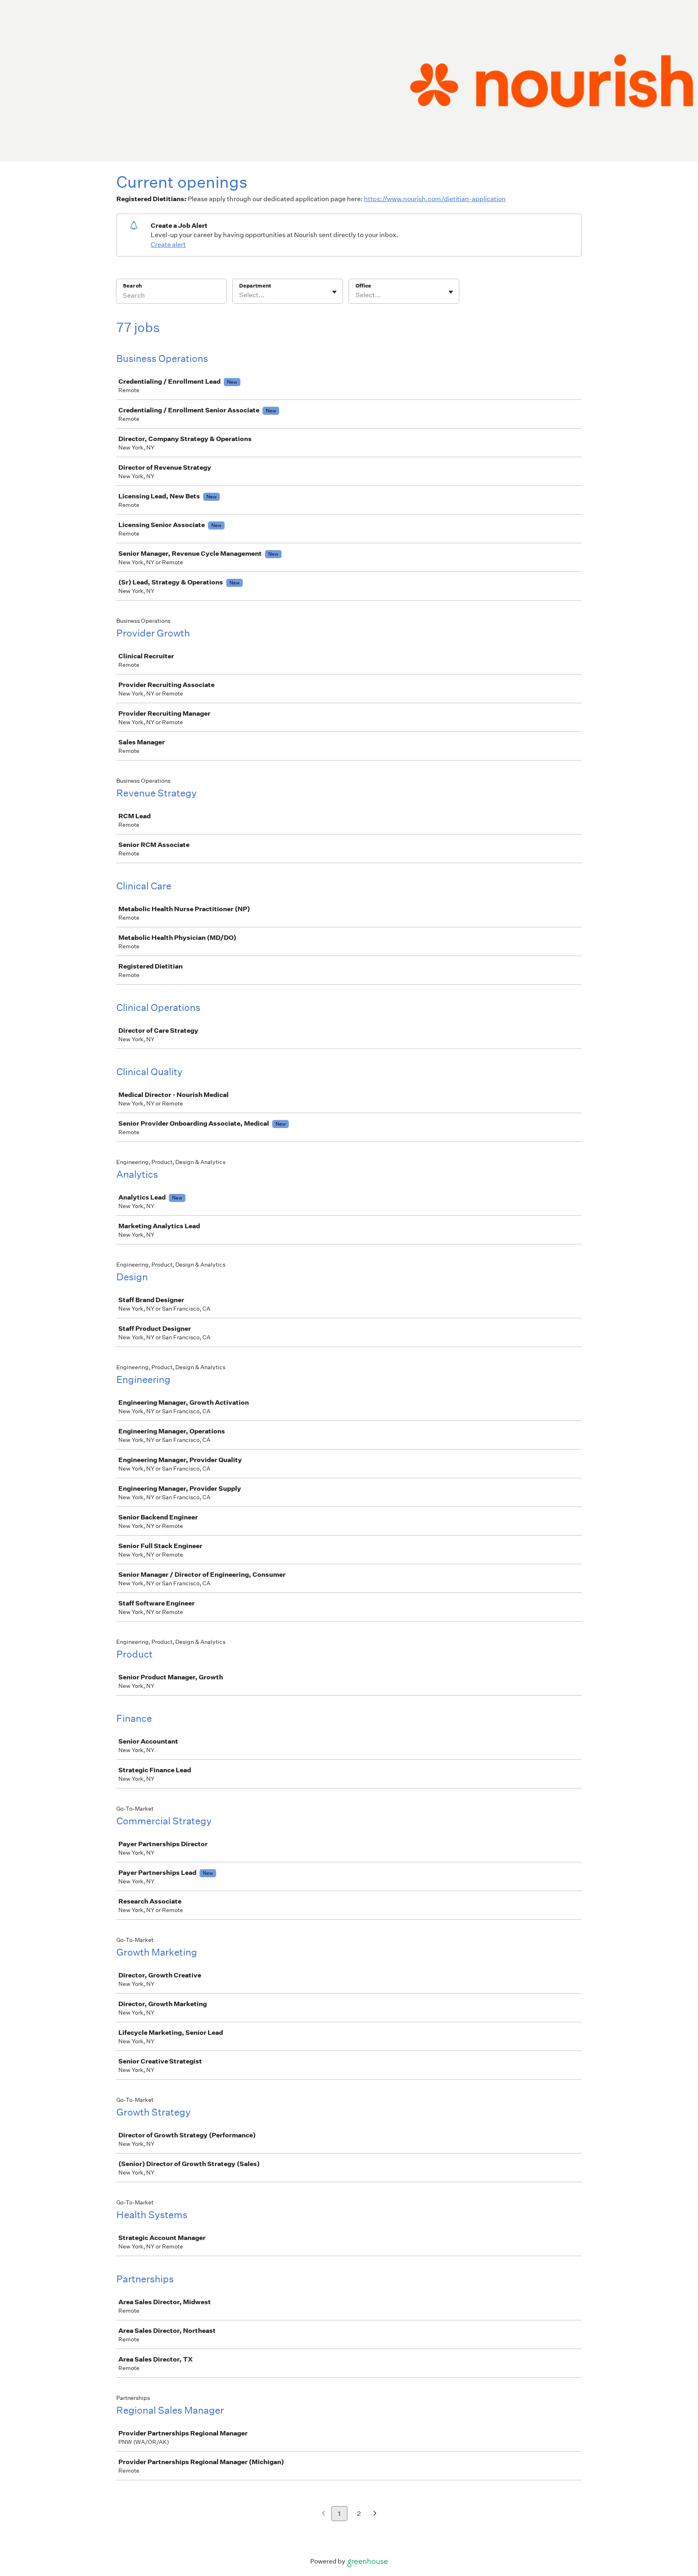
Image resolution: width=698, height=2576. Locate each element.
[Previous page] (323, 2514)
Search (132, 286)
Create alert (168, 245)
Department (255, 286)
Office (363, 286)
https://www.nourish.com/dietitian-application (435, 199)
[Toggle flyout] (334, 292)
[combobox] (240, 295)
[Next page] (375, 2514)
